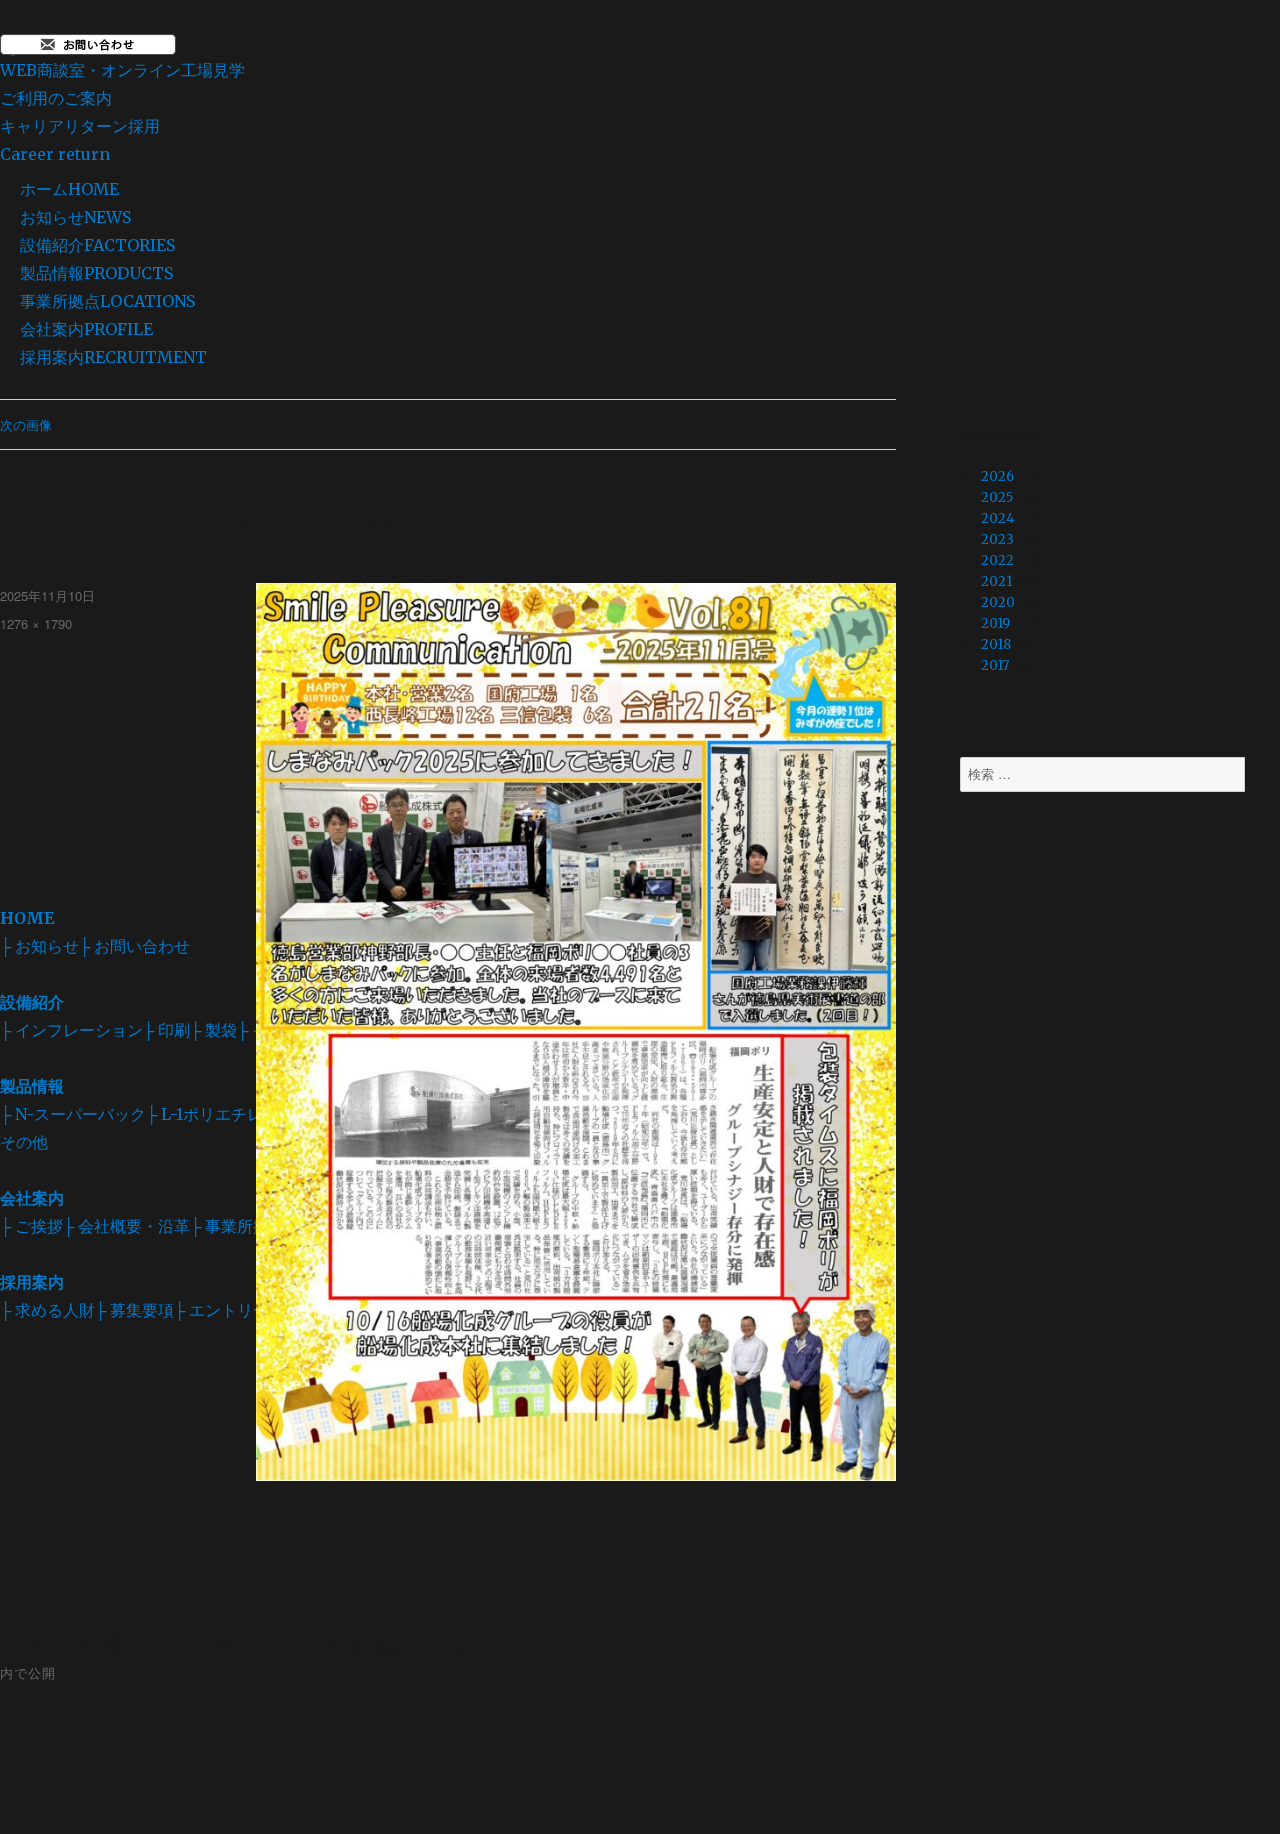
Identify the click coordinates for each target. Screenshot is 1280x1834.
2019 (995, 623)
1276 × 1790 (36, 623)
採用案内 (113, 357)
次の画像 (26, 424)
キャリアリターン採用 (80, 140)
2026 (997, 476)
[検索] (1262, 774)
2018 (996, 644)
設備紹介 (97, 245)
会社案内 (86, 329)
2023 (997, 539)
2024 (998, 518)
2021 (996, 581)
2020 (998, 602)
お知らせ (75, 217)
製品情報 (96, 273)
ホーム (69, 189)
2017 (995, 665)
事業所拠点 (107, 301)
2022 (997, 560)
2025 (997, 497)
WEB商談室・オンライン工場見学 (122, 84)
